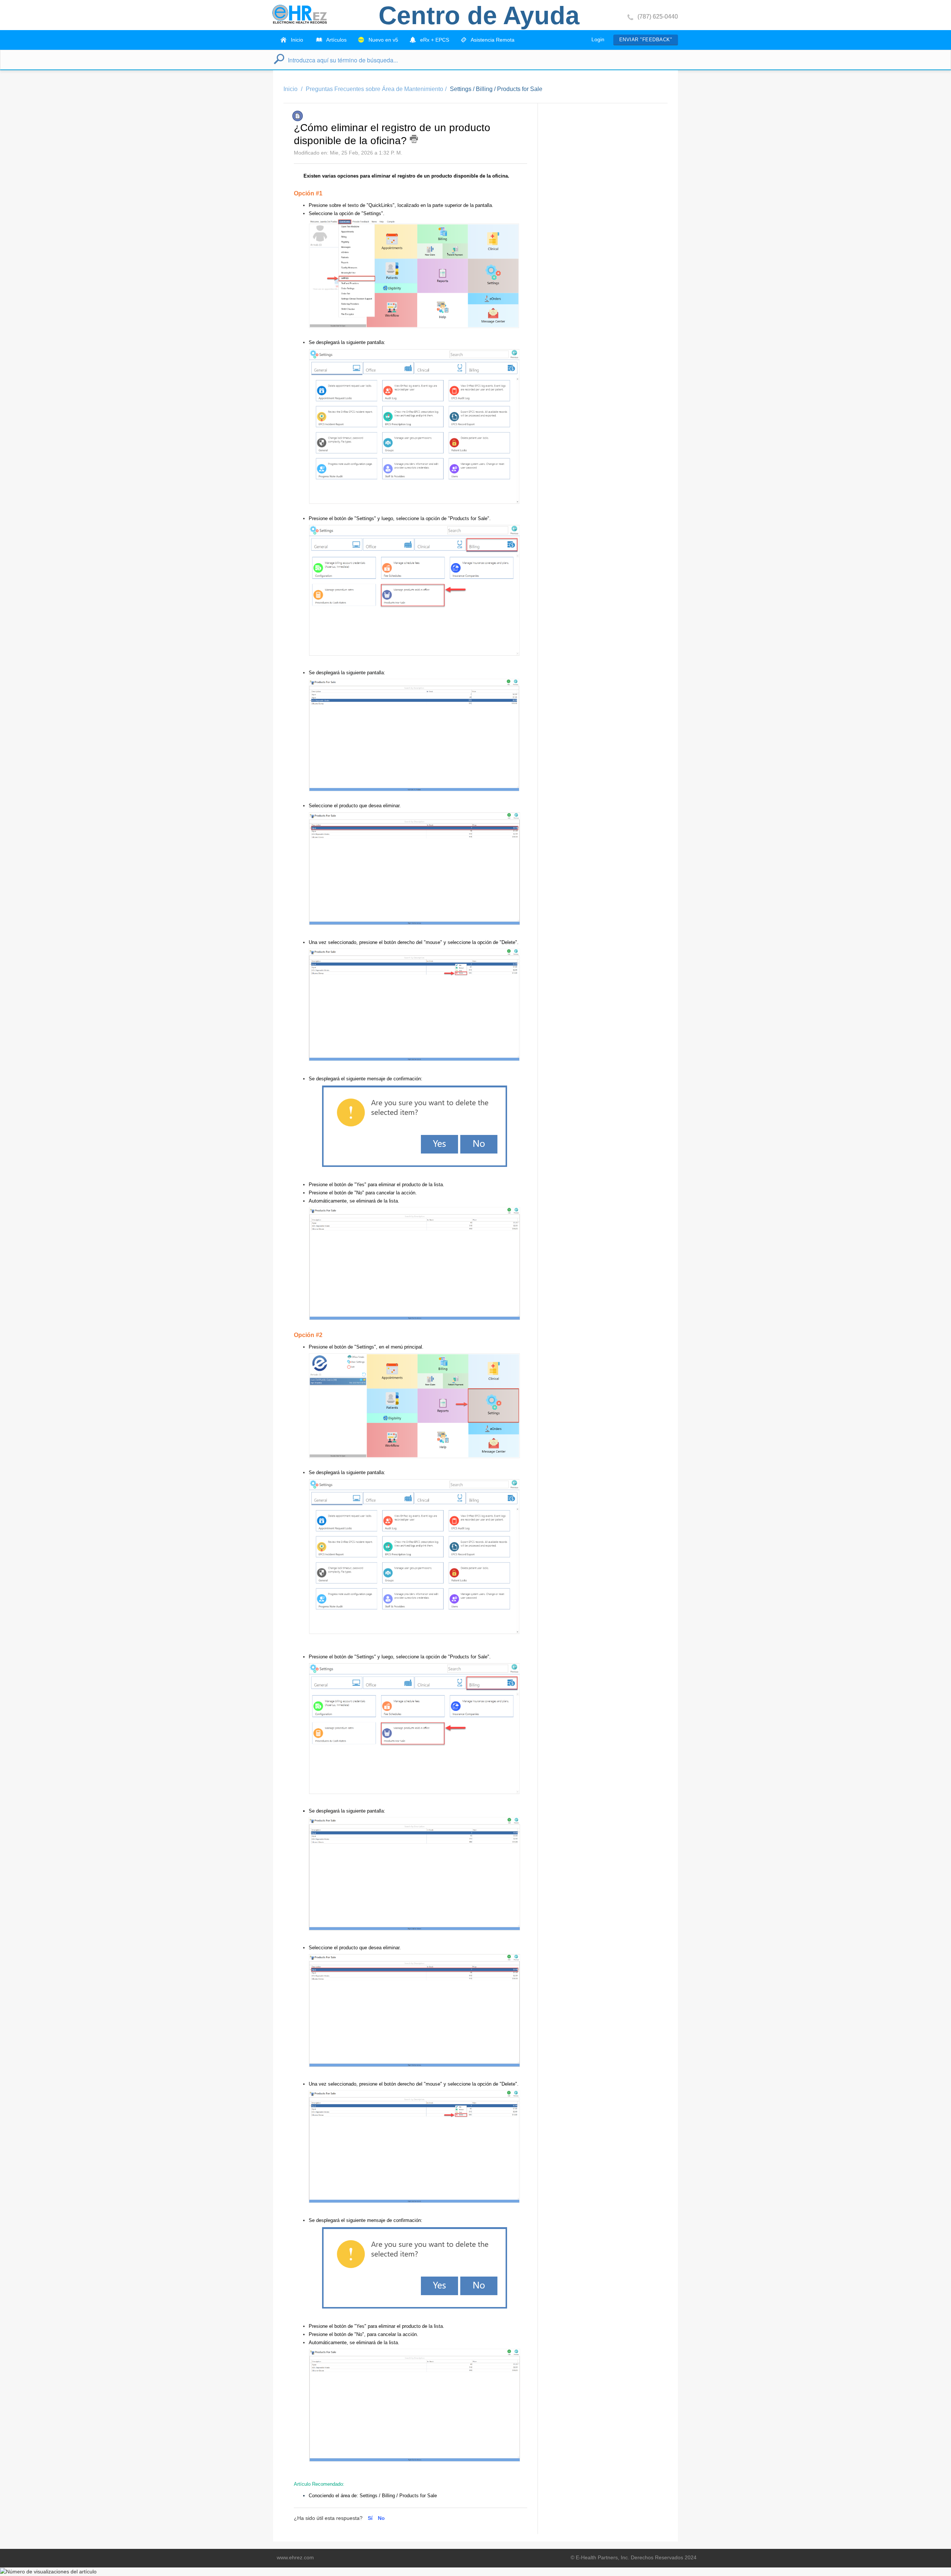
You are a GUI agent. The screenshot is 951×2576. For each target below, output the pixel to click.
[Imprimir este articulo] (414, 139)
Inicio (296, 40)
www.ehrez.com (295, 2557)
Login (598, 39)
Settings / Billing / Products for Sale (496, 89)
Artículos (336, 40)
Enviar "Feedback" (646, 40)
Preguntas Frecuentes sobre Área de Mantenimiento (374, 89)
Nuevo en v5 (383, 40)
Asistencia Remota (492, 40)
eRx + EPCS (434, 40)
